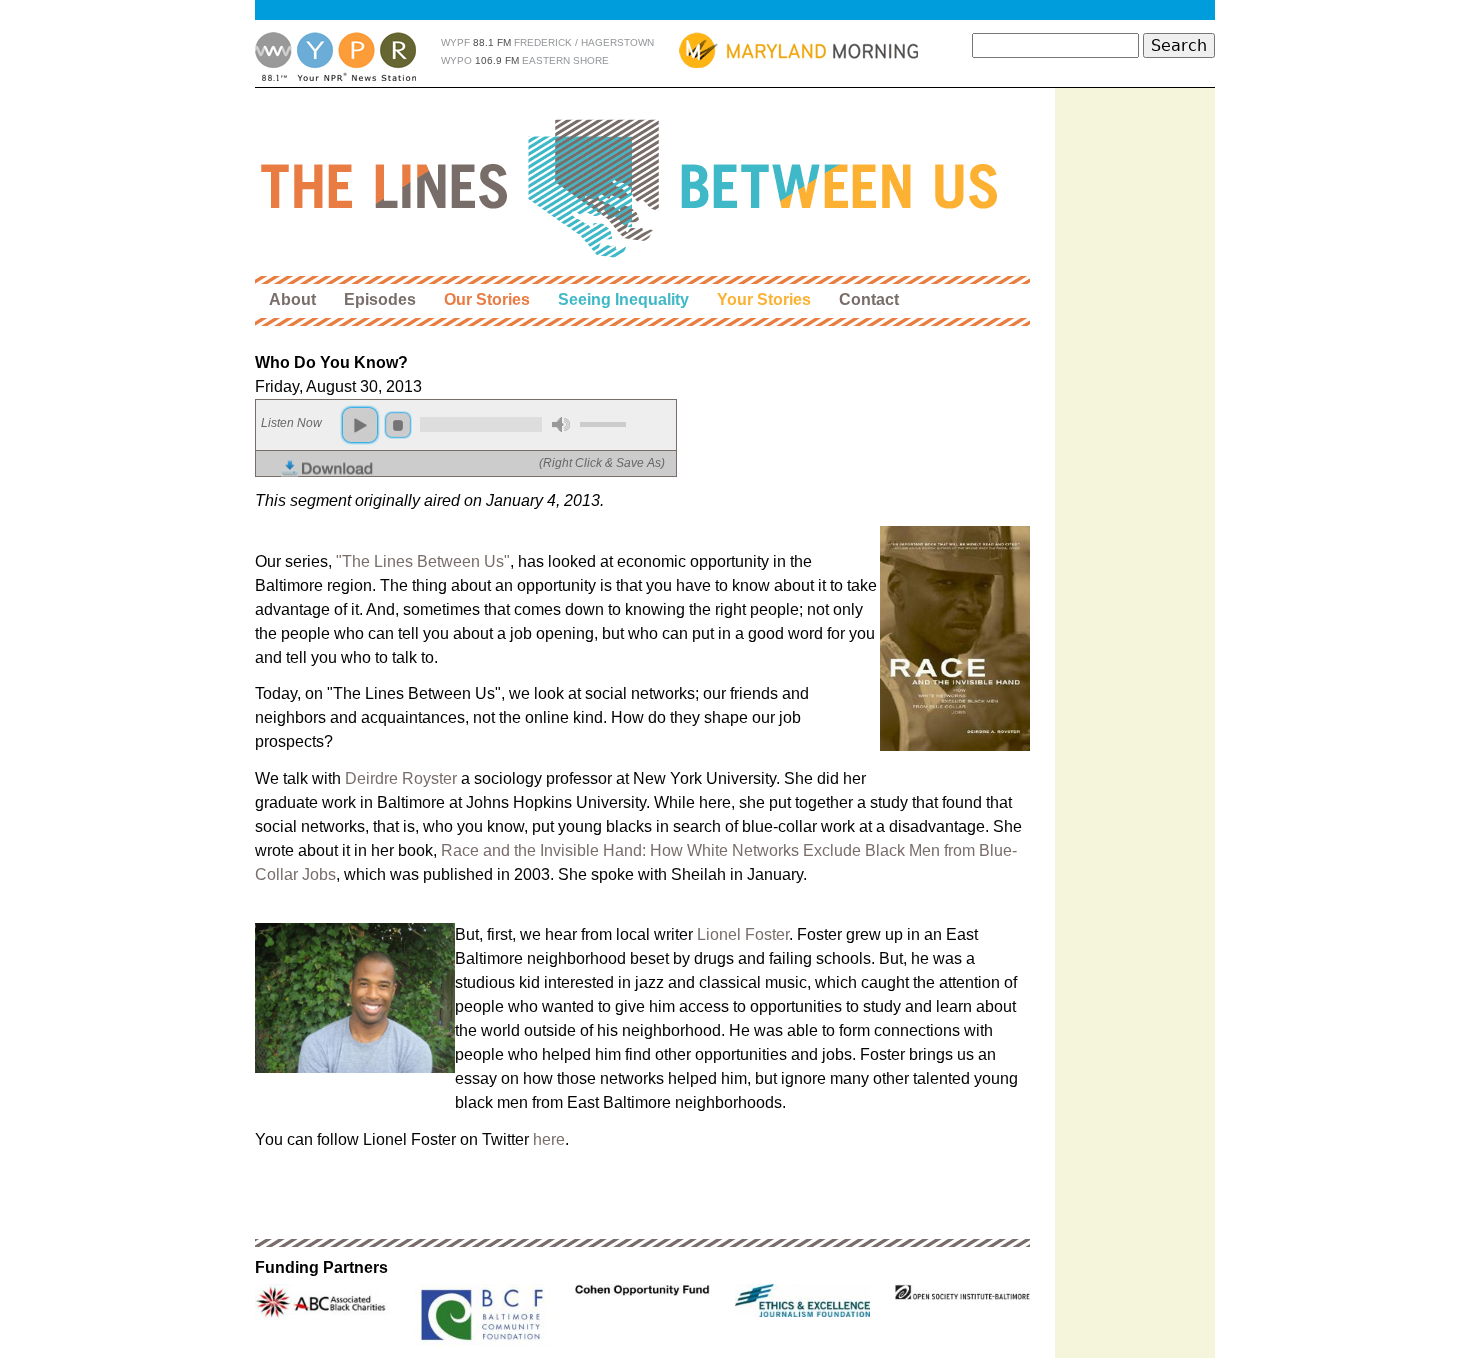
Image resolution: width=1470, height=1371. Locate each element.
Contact (869, 299)
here (549, 1139)
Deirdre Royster (401, 778)
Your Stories (764, 299)
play (360, 425)
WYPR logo (335, 56)
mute (561, 424)
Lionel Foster (743, 934)
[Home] (630, 188)
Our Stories (487, 299)
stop (398, 425)
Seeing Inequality (623, 299)
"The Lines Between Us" (423, 561)
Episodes (380, 299)
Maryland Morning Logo (798, 50)
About (292, 299)
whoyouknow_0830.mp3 (476, 468)
